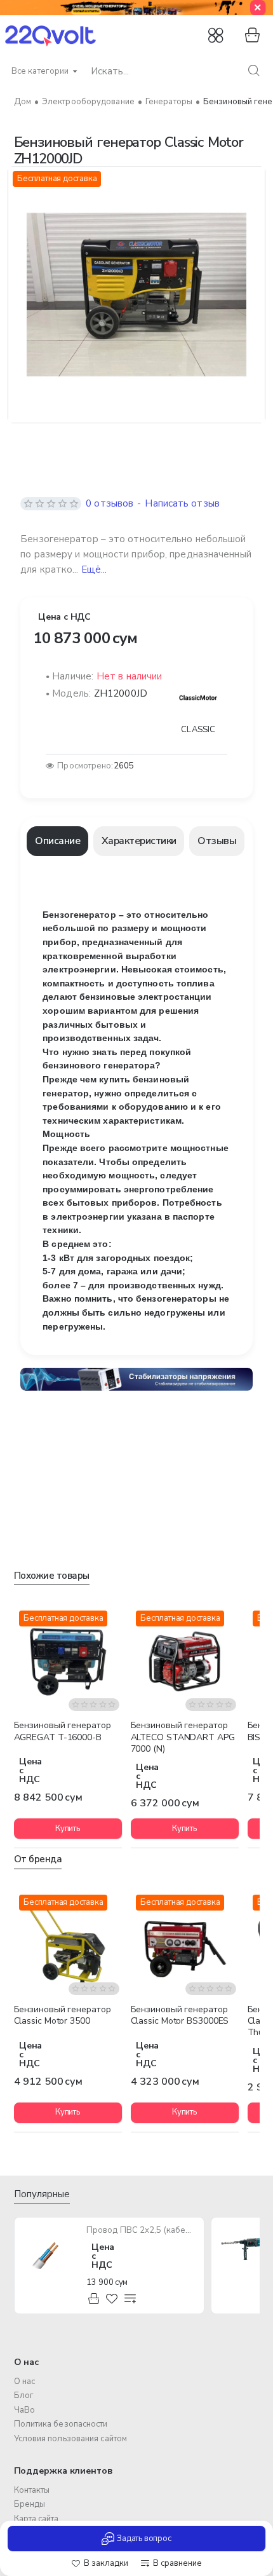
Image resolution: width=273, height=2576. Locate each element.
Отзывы (217, 841)
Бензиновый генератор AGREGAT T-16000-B (63, 1731)
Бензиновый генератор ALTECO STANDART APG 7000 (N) (183, 1737)
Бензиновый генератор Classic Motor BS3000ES (180, 2015)
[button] (100, 2564)
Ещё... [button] (94, 569)
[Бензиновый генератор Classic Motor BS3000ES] (185, 1944)
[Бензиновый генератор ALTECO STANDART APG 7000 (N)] (185, 1659)
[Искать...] (254, 71)
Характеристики (139, 841)
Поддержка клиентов (63, 2471)
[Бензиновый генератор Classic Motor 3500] (68, 1944)
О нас (27, 2362)
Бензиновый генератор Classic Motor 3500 (63, 2015)
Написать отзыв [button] (182, 503)
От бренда (38, 1859)
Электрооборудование (88, 102)
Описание (57, 841)
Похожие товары (52, 1576)
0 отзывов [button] (110, 503)
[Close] (258, 8)
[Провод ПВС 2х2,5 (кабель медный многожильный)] (50, 2252)
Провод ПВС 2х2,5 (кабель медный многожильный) (141, 2231)
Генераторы (169, 102)
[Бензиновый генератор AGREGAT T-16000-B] (68, 1659)
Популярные (42, 2194)
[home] (23, 102)
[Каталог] (217, 36)
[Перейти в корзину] (250, 36)
